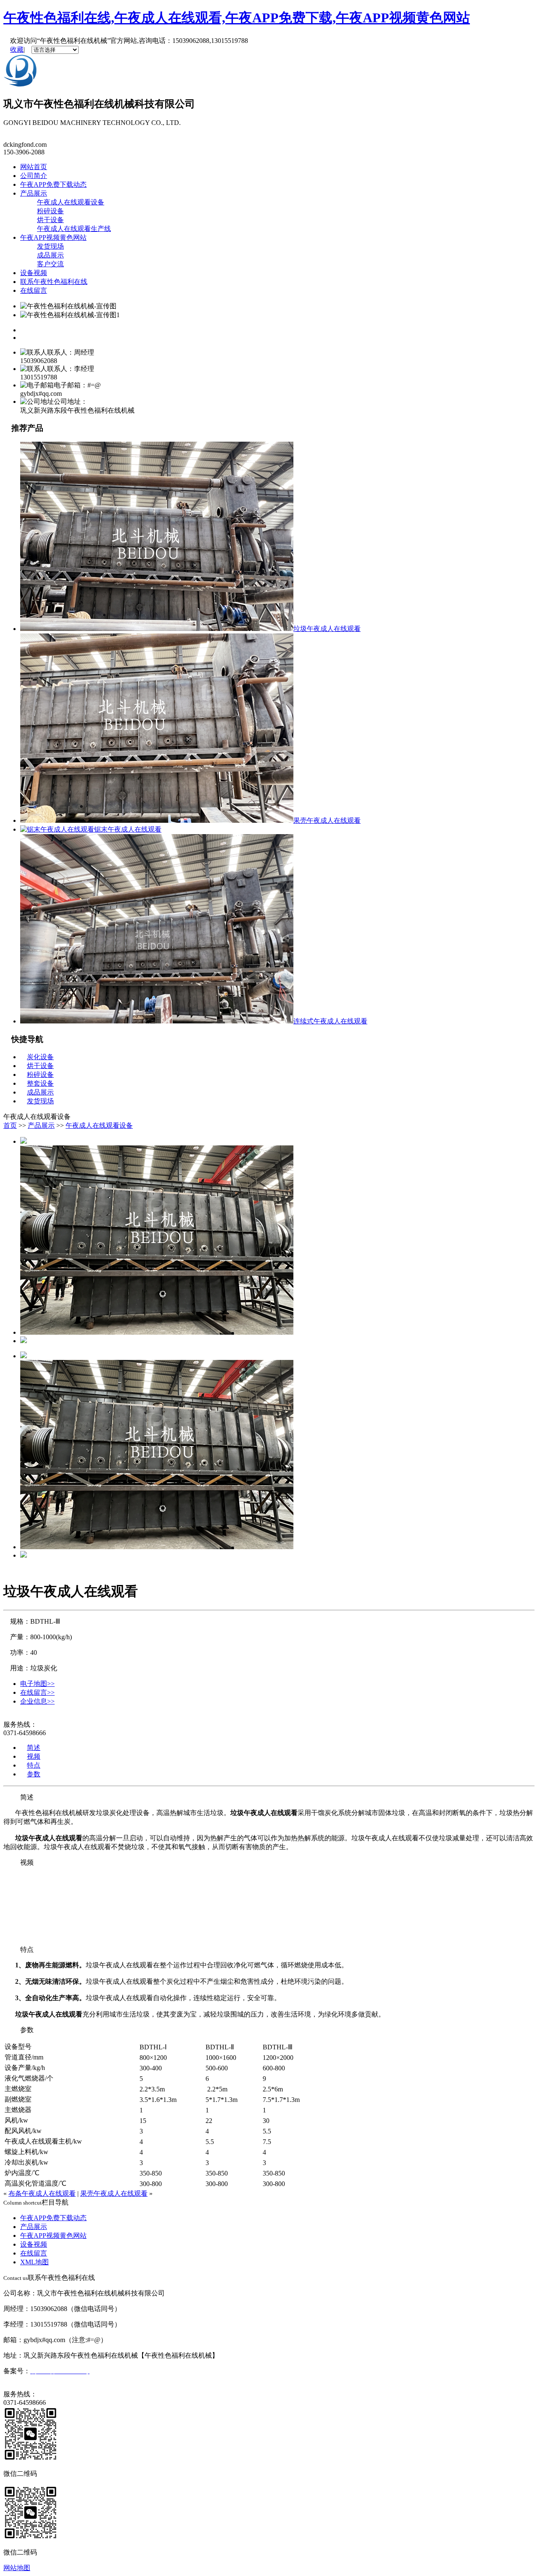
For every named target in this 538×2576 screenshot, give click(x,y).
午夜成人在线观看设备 (71, 202)
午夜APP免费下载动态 (53, 184)
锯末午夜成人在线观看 (128, 829)
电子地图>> (37, 1684)
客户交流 (50, 264)
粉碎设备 (50, 211)
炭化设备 (40, 1057)
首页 (10, 1125)
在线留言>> (37, 1692)
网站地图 (17, 2568)
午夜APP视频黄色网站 (53, 237)
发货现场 (50, 246)
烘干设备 (50, 220)
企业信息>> (37, 1701)
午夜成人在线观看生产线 (74, 229)
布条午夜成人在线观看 (42, 2193)
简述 (34, 1748)
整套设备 (40, 1083)
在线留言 (34, 290)
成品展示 (50, 255)
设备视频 (34, 273)
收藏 (17, 49)
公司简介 (34, 176)
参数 (34, 1774)
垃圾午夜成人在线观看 (327, 629)
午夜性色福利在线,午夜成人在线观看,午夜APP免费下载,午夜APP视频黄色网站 (237, 18)
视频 (34, 1756)
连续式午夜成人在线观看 (330, 1021)
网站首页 (34, 167)
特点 (34, 1765)
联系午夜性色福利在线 (54, 282)
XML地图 (34, 2262)
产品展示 (34, 193)
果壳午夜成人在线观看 (327, 820)
